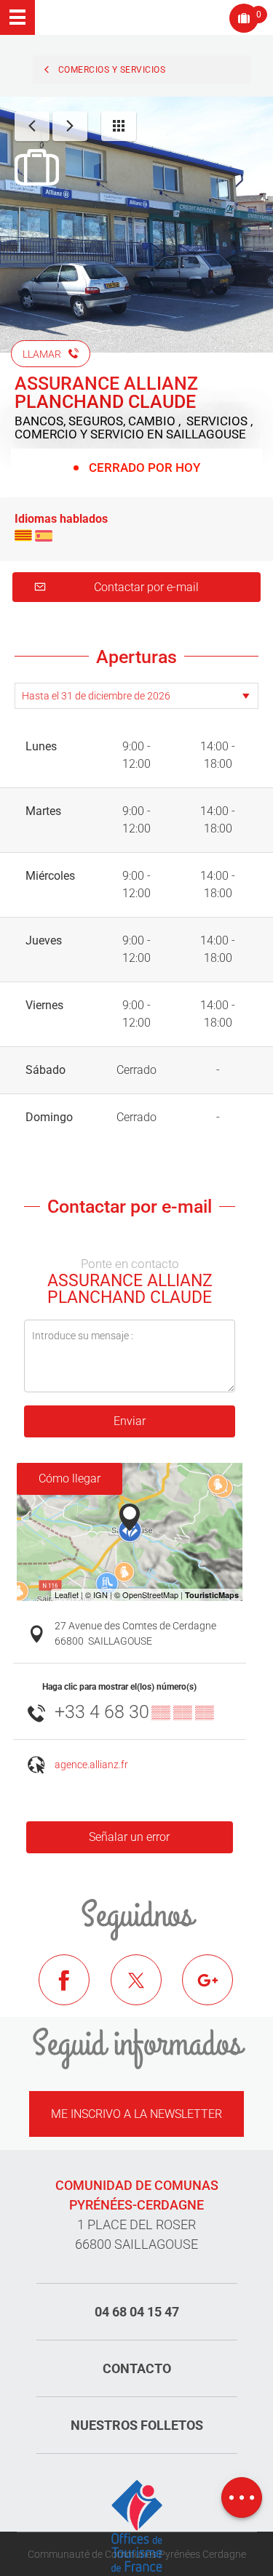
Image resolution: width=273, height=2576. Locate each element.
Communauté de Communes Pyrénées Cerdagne (137, 2554)
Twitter (147, 1991)
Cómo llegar (70, 1478)
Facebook (75, 1991)
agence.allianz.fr (91, 1765)
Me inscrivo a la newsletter (136, 2114)
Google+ (218, 1991)
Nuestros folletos (137, 2425)
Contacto (137, 2368)
